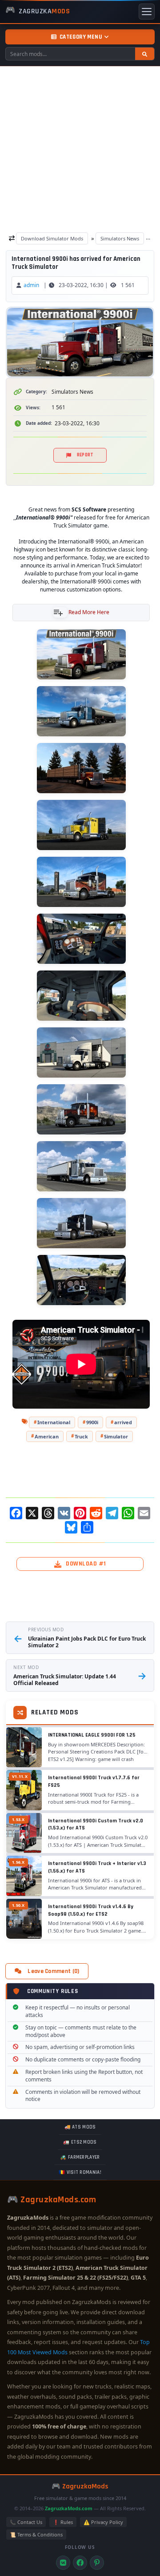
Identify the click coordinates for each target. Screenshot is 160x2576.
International (54, 1422)
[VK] (63, 2563)
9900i (92, 1422)
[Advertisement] (80, 151)
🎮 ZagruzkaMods (80, 2486)
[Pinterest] (97, 2563)
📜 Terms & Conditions (36, 2534)
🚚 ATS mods (80, 2127)
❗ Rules (63, 2522)
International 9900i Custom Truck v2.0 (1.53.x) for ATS (96, 1824)
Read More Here (89, 612)
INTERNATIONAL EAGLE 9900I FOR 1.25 (92, 1735)
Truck (81, 1436)
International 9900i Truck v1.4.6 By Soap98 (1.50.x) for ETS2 (91, 1910)
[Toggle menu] (147, 12)
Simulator (116, 1436)
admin (31, 285)
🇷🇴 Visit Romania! (80, 2173)
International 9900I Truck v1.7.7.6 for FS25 (94, 1781)
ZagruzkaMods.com (69, 2508)
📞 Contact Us (26, 2522)
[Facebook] (80, 2563)
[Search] (145, 54)
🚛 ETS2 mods (80, 2142)
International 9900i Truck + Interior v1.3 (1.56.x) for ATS (97, 1867)
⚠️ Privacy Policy (103, 2522)
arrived (123, 1422)
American (47, 1436)
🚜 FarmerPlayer (80, 2157)
